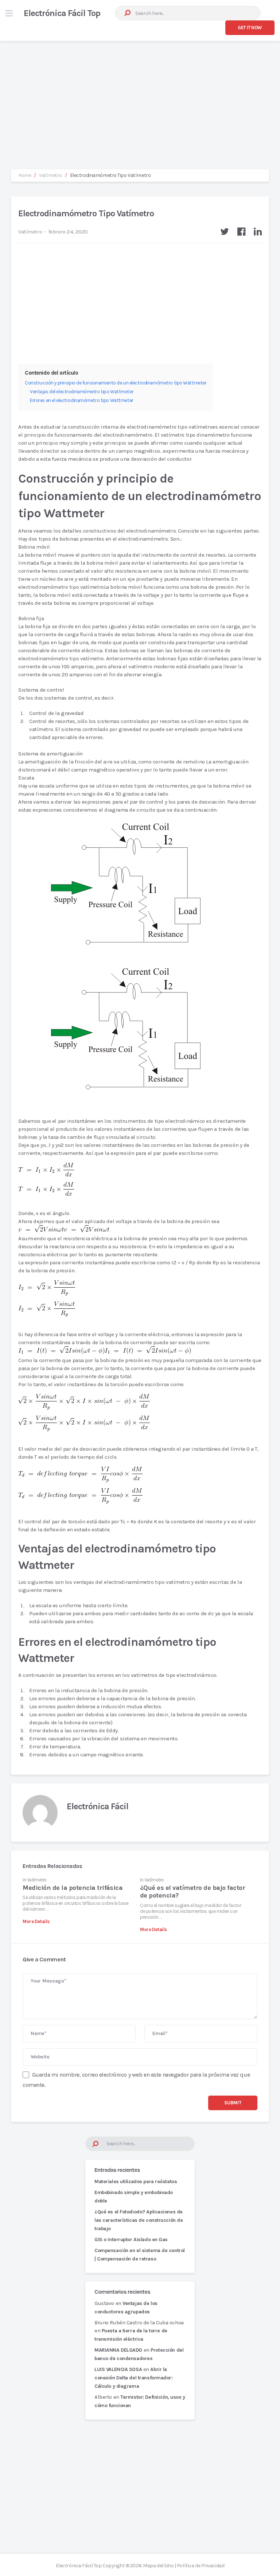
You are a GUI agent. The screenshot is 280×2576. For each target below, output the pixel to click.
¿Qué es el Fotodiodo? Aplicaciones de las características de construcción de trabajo (139, 2220)
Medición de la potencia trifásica (73, 1888)
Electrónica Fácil (98, 1806)
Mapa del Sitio (158, 2566)
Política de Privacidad (201, 2566)
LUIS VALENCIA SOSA (118, 2369)
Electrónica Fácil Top (62, 13)
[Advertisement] (140, 98)
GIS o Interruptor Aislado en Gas (131, 2240)
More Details (36, 1921)
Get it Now (250, 28)
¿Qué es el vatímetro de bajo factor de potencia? (192, 1892)
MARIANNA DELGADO (118, 2350)
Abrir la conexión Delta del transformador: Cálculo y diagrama (134, 2378)
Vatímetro (30, 232)
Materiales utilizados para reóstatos (136, 2182)
